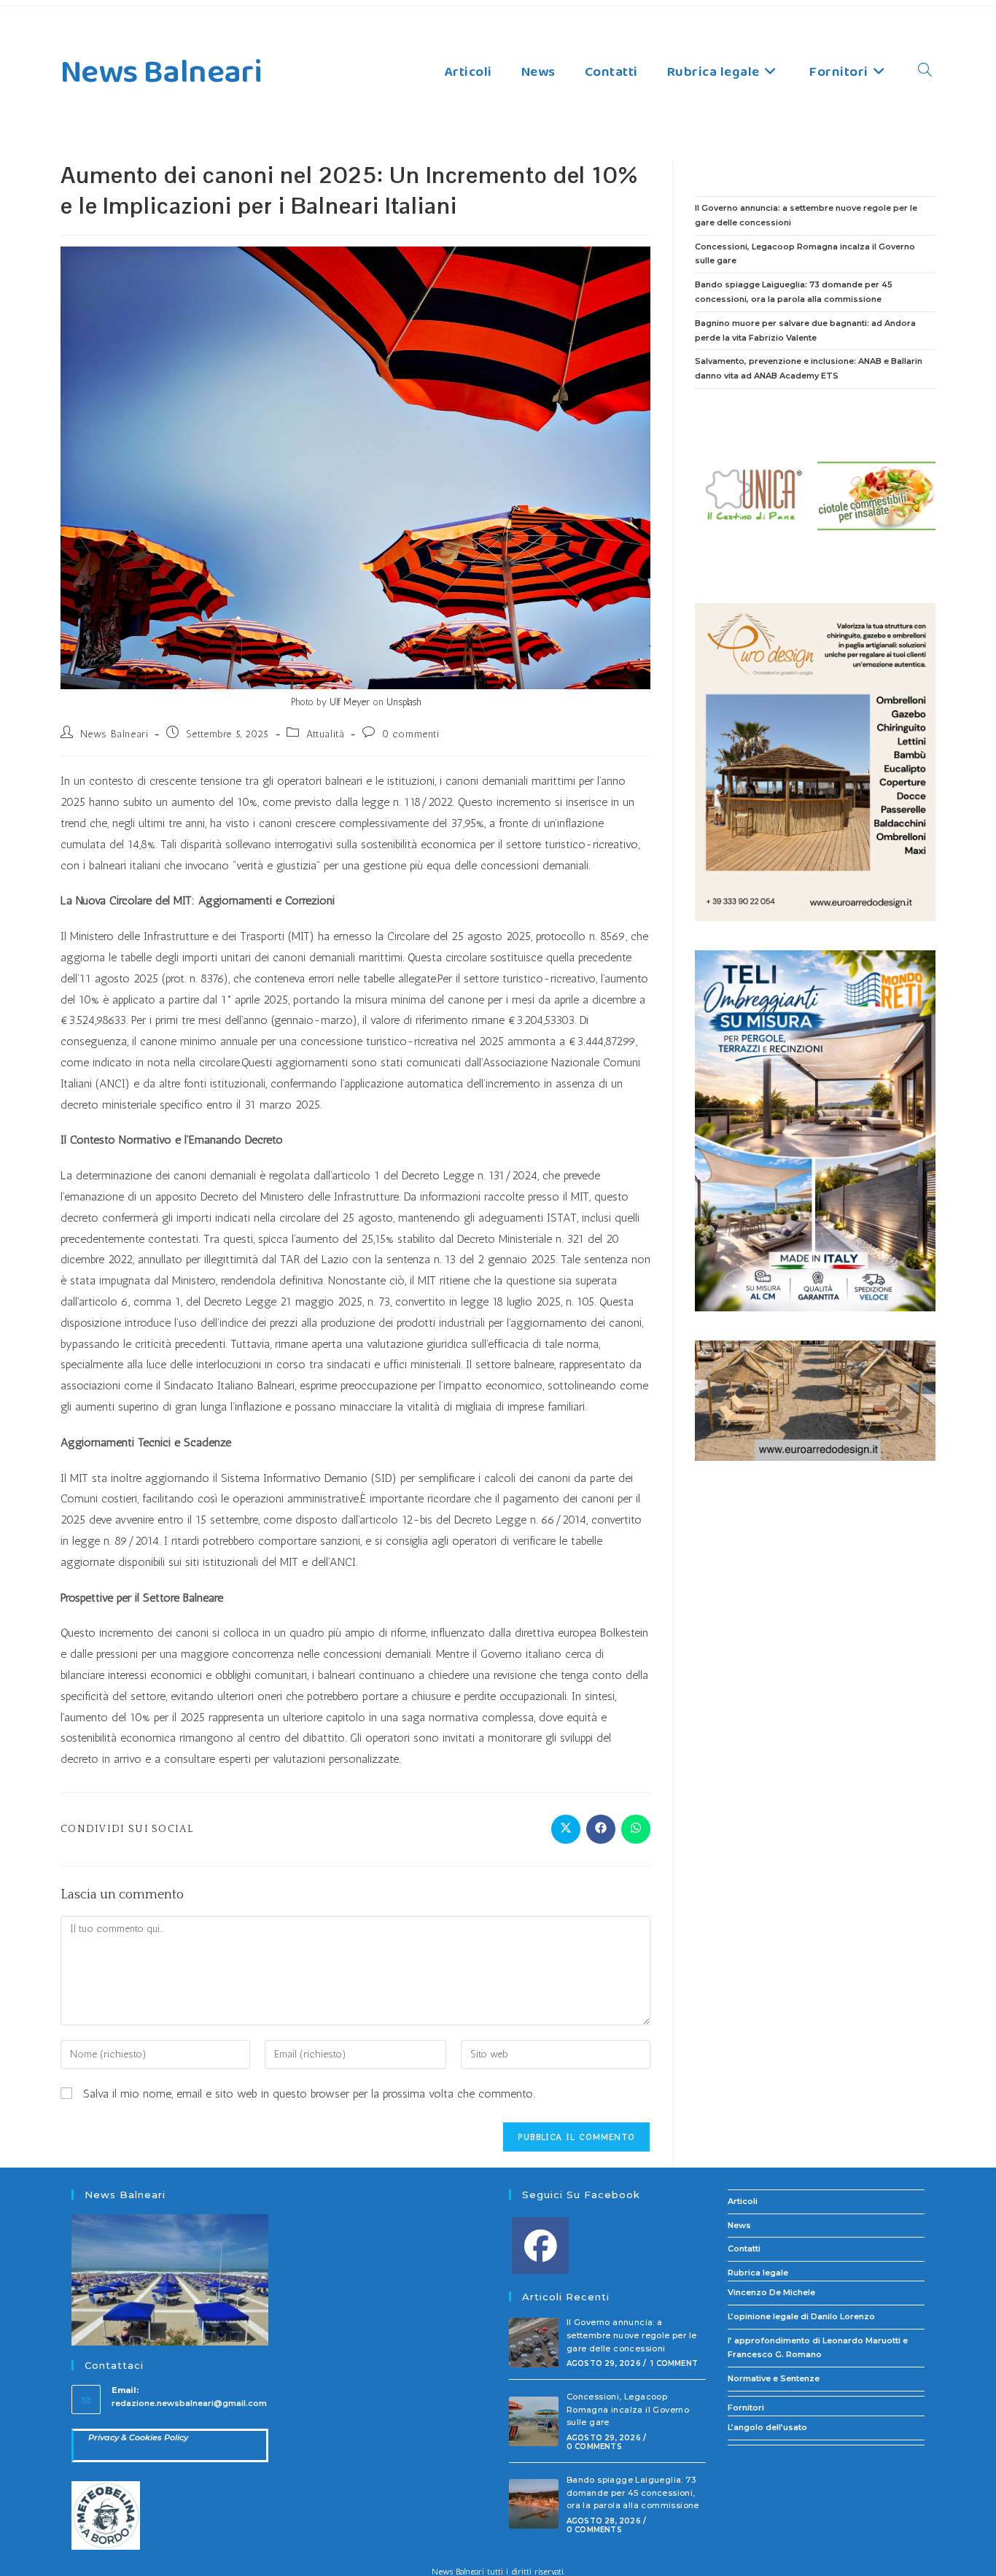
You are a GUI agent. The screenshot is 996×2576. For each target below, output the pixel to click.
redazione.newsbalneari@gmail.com (189, 2403)
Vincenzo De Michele (771, 2292)
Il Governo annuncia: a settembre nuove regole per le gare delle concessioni (632, 2335)
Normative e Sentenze (774, 2378)
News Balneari (161, 73)
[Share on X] (566, 1829)
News (739, 2225)
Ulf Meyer (350, 702)
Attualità (325, 734)
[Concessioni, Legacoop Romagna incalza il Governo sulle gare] (534, 2421)
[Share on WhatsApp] (636, 1829)
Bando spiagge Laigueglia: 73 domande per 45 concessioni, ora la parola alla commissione (633, 2492)
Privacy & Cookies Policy (138, 2437)
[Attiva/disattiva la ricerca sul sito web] (925, 72)
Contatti (744, 2249)
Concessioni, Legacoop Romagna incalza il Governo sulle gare (628, 2409)
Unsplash (404, 702)
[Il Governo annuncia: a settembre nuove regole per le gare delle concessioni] (534, 2343)
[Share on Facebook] (601, 1829)
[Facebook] (540, 2246)
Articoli (743, 2201)
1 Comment (674, 2363)
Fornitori (746, 2408)
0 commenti (411, 734)
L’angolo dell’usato (767, 2427)
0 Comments (594, 2447)
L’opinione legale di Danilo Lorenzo (801, 2316)
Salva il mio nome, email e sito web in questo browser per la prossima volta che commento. (309, 2094)
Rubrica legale (758, 2273)
